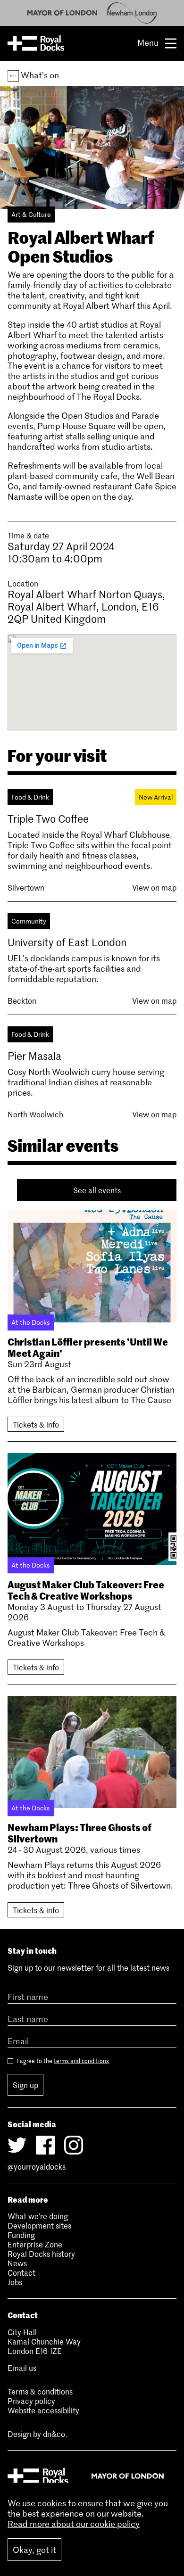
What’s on (39, 75)
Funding (21, 2235)
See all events (97, 1190)
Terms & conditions (40, 2391)
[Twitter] (17, 2145)
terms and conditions (81, 2061)
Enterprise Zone (35, 2244)
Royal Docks (36, 43)
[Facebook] (45, 2145)
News (17, 2263)
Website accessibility (43, 2410)
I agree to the (62, 2061)
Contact (21, 2272)
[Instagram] (74, 2145)
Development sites (39, 2225)
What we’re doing (38, 2216)
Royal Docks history (41, 2254)
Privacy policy (31, 2401)
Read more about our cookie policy (74, 2524)
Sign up (25, 2085)
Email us (22, 2368)
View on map (154, 887)
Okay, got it (34, 2550)
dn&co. (55, 2434)
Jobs (15, 2282)
